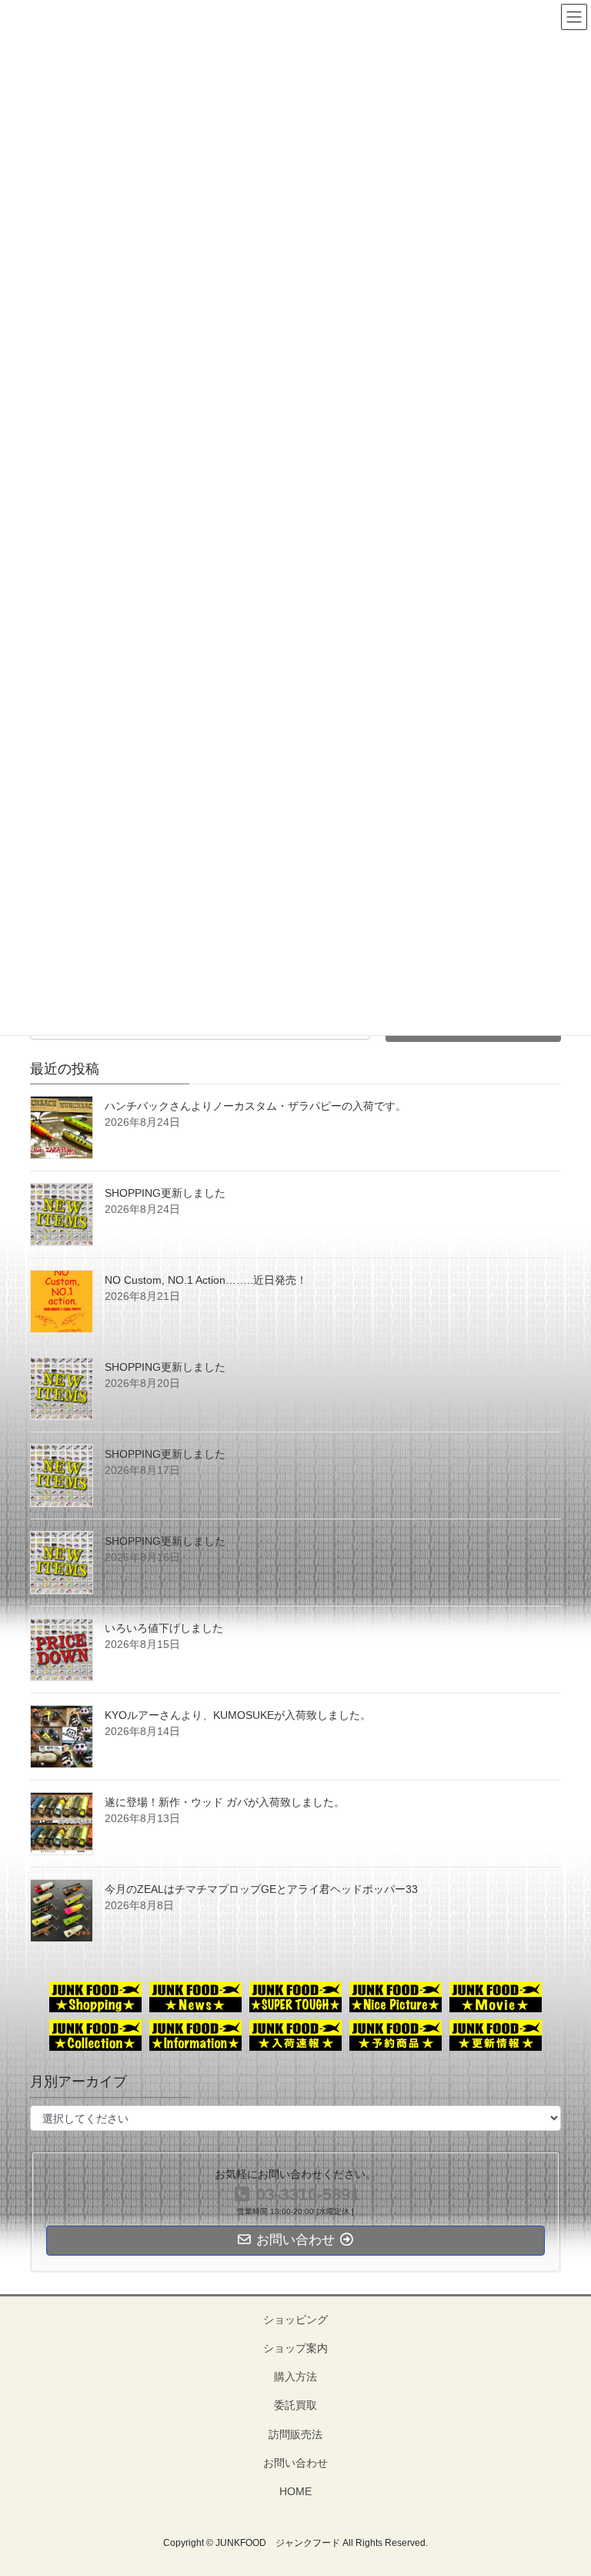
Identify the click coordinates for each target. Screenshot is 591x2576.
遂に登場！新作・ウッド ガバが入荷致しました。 (225, 1802)
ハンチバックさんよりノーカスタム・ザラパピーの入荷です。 (255, 1106)
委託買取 (295, 2405)
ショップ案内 (295, 2348)
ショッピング (295, 2320)
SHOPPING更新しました (165, 1193)
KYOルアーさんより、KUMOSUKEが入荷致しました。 (238, 1715)
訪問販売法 (295, 2434)
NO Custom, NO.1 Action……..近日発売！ (206, 1280)
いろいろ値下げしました (164, 1628)
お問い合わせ (295, 2463)
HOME (295, 2491)
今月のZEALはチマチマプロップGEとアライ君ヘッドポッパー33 (261, 1889)
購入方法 (295, 2377)
